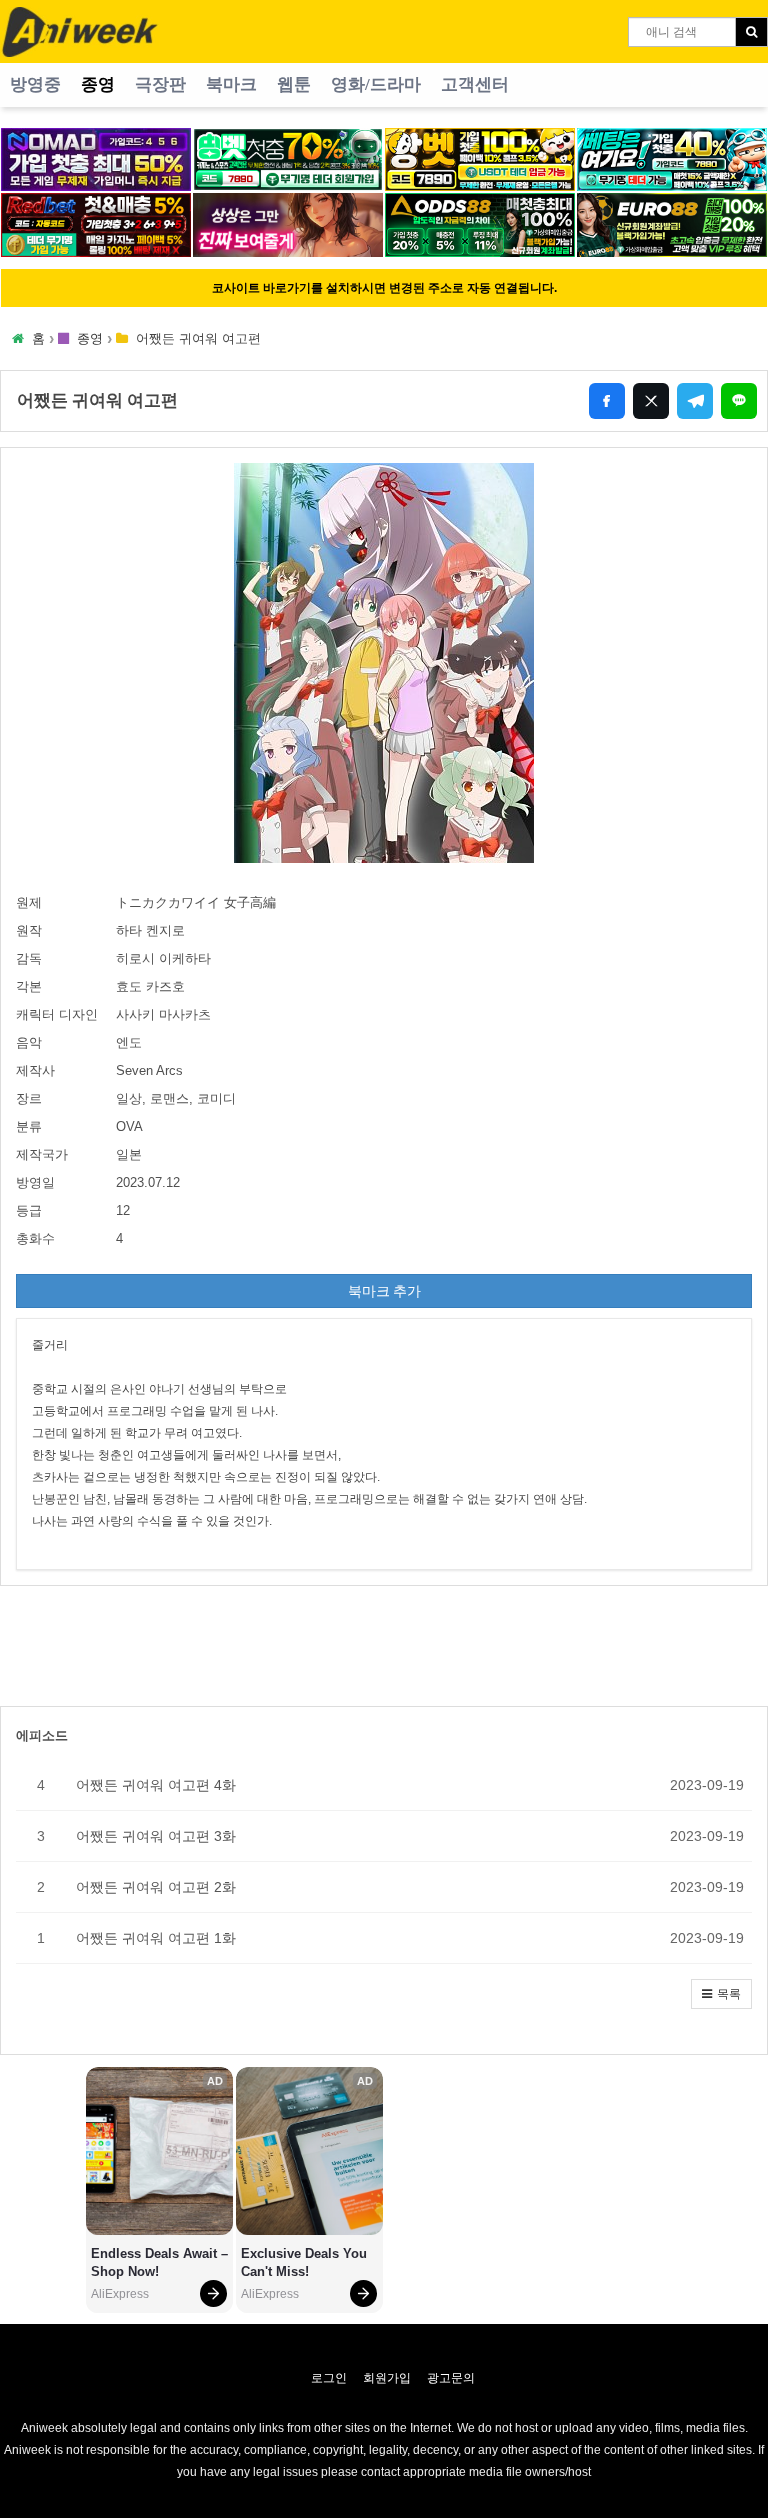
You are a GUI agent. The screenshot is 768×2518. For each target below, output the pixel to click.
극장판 (160, 84)
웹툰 (294, 84)
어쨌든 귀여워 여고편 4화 (156, 1785)
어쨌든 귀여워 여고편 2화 (156, 1887)
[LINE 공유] (739, 401)
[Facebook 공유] (607, 401)
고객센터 (475, 84)
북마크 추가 (384, 1291)
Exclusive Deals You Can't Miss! (306, 2262)
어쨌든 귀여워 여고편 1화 (156, 1938)
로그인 (329, 2378)
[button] (721, 1994)
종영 (98, 84)
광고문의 (451, 2378)
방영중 (35, 84)
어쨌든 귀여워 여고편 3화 (156, 1836)
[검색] (751, 32)
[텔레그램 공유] (695, 401)
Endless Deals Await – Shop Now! (159, 2262)
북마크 (231, 84)
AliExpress (120, 2294)
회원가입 (387, 2378)
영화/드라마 (376, 84)
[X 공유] (651, 401)
